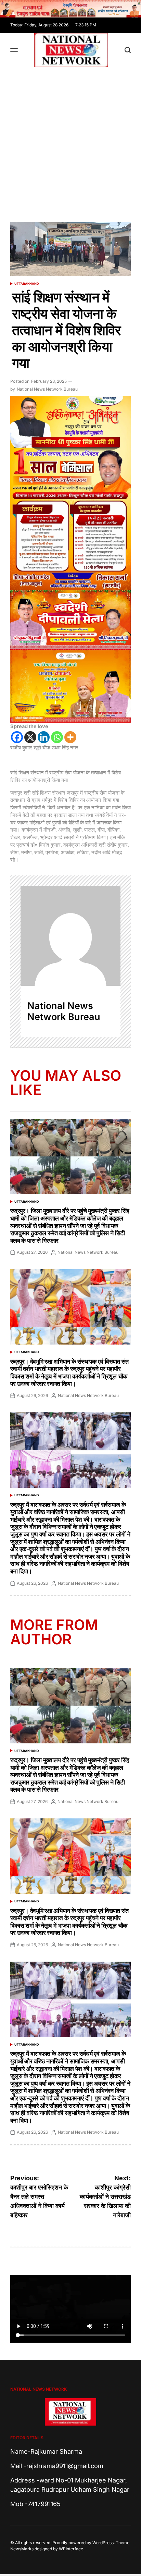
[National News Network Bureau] (70, 936)
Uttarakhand (27, 284)
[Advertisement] (70, 141)
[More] (70, 737)
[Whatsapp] (57, 737)
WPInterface (71, 2549)
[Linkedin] (44, 737)
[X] (30, 737)
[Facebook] (17, 737)
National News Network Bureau (47, 389)
